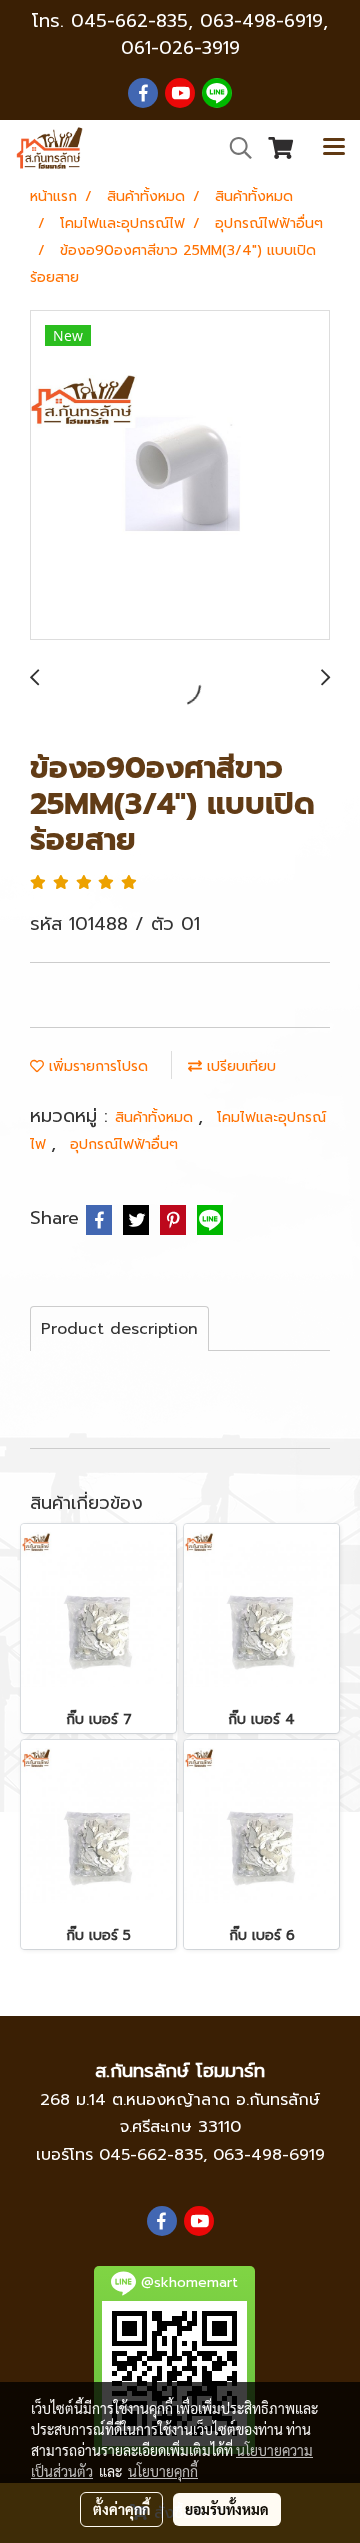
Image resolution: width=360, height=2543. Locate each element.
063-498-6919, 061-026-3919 (225, 34)
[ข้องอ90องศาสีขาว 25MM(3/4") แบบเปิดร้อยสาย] (180, 476)
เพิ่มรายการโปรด (96, 1066)
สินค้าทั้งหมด (156, 1117)
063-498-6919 (269, 2155)
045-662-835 (129, 21)
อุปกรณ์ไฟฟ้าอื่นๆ (124, 1144)
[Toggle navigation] (334, 148)
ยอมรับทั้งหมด (227, 2509)
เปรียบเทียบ (239, 1066)
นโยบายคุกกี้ (163, 2471)
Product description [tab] (119, 1329)
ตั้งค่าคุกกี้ (121, 2509)
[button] (234, 148)
